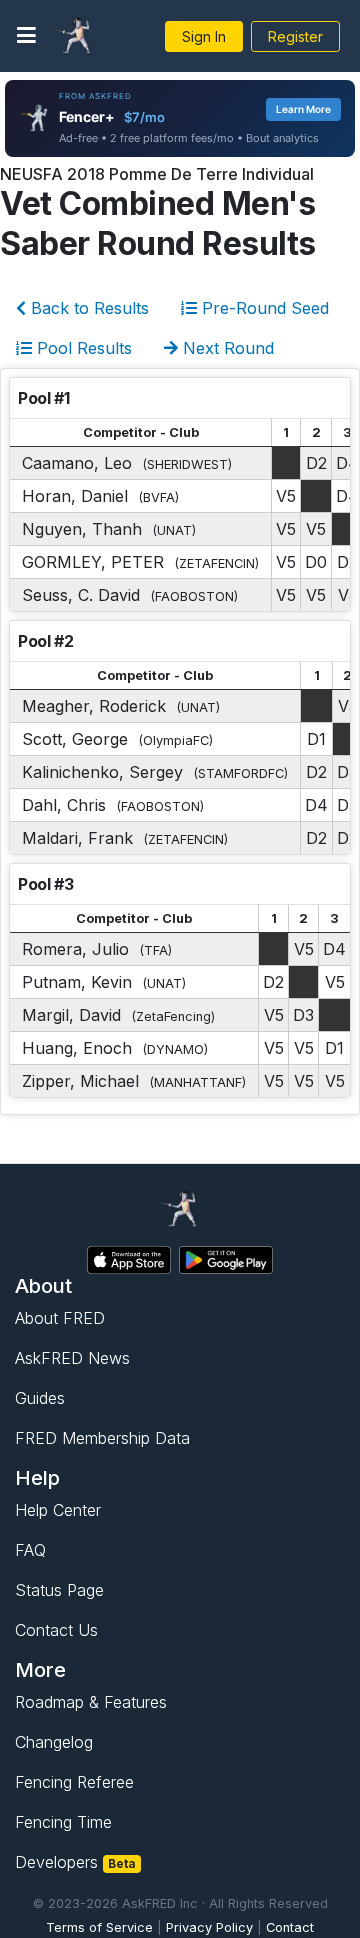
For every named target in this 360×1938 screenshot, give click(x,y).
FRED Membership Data (102, 1438)
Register (295, 36)
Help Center (58, 1510)
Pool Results (82, 348)
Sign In (204, 36)
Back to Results (87, 308)
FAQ (30, 1550)
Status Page (59, 1590)
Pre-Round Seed (263, 308)
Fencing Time (63, 1822)
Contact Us (56, 1630)
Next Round (226, 348)
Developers (75, 1862)
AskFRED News (72, 1358)
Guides (40, 1398)
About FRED (60, 1318)
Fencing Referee (74, 1782)
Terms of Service (99, 1927)
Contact (290, 1927)
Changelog (54, 1742)
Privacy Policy (209, 1927)
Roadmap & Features (91, 1702)
